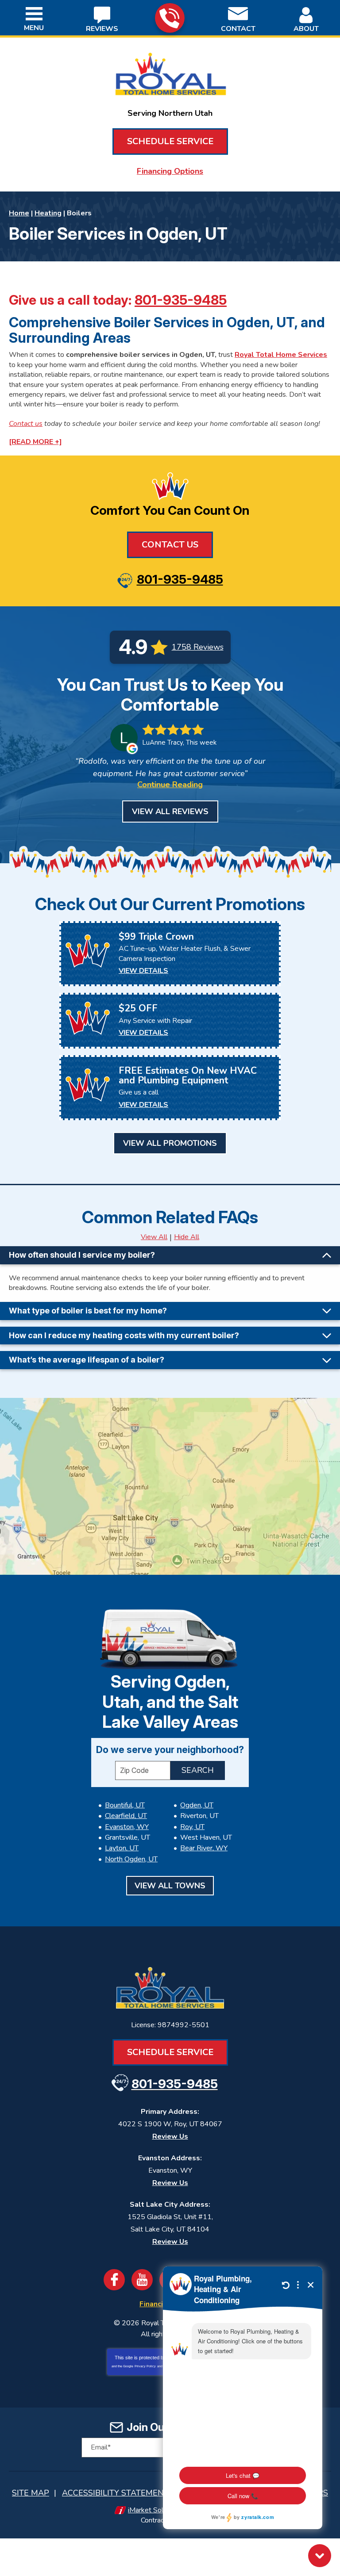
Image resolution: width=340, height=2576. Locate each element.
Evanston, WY (127, 1827)
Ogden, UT (197, 1805)
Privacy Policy (145, 2366)
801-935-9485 (170, 18)
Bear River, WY (204, 1848)
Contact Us (170, 545)
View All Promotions (170, 1143)
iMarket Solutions (155, 2510)
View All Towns (170, 1886)
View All (154, 1237)
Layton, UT (122, 1848)
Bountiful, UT (125, 1805)
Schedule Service (170, 141)
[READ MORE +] (35, 442)
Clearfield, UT (126, 1816)
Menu (34, 28)
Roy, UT (192, 1827)
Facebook (114, 2280)
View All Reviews (170, 811)
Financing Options (170, 171)
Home (19, 213)
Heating (48, 213)
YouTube (142, 2280)
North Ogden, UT (131, 1859)
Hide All (187, 1237)
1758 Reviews (198, 647)
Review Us (170, 2136)
